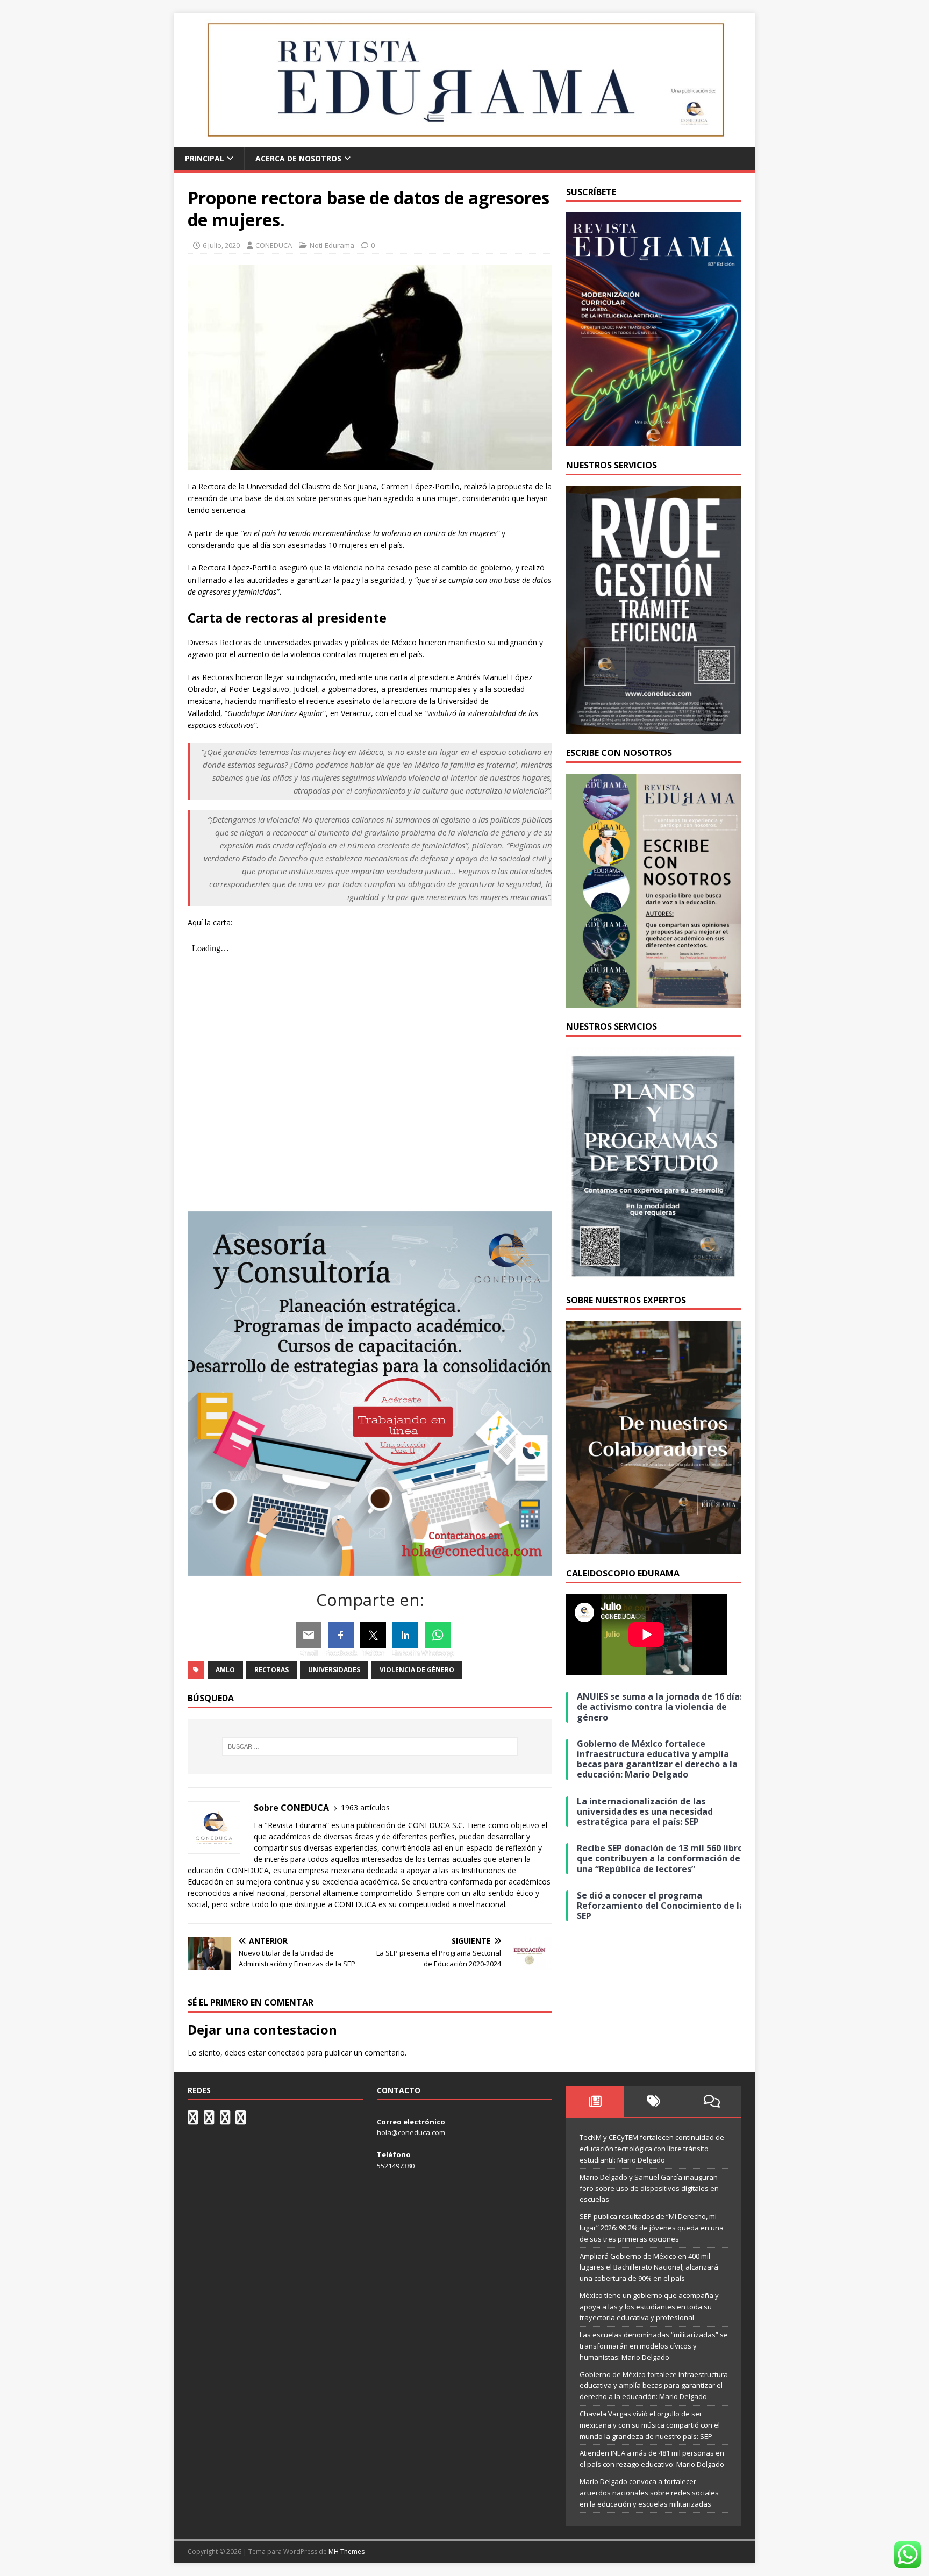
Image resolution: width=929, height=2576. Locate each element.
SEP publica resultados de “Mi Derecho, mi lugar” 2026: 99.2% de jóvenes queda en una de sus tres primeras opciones (652, 2228)
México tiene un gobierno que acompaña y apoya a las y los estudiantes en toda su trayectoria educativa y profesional (649, 2307)
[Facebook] (341, 1635)
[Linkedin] (405, 1635)
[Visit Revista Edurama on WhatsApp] (193, 2120)
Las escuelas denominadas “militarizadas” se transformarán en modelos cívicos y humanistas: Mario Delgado (654, 2346)
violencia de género (417, 1670)
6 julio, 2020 (221, 245)
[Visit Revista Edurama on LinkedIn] (209, 2120)
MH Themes (346, 2552)
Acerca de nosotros (298, 158)
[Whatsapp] (438, 1635)
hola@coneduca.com (411, 2132)
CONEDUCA (274, 245)
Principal (205, 158)
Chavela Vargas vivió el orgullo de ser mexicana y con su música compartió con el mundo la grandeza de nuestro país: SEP (650, 2425)
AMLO (225, 1670)
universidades (334, 1670)
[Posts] (595, 2101)
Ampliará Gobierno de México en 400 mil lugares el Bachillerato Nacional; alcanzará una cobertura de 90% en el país (649, 2267)
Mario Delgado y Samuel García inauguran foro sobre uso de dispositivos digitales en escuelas (649, 2188)
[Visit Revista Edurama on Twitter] (225, 2120)
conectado (286, 2053)
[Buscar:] (370, 1746)
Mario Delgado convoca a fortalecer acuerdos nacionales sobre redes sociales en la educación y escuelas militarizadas (649, 2493)
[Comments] (712, 2101)
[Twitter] (373, 1635)
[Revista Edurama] (464, 141)
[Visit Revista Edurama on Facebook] (241, 2120)
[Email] (309, 1635)
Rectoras (271, 1670)
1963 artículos (365, 1807)
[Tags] (653, 2101)
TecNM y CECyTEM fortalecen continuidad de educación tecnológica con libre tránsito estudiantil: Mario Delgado (652, 2149)
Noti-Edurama (332, 245)
